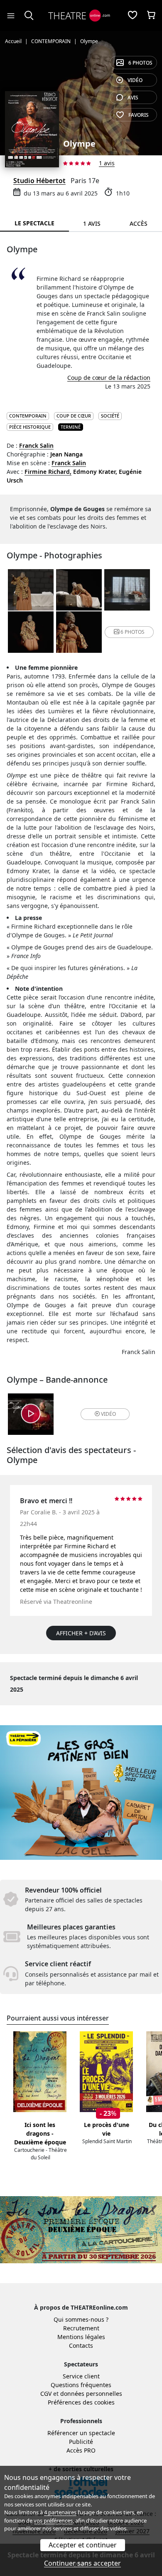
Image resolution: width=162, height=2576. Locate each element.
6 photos (140, 63)
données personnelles (91, 2394)
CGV (46, 2394)
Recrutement (81, 2328)
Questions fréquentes (81, 2385)
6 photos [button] (133, 632)
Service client (81, 2376)
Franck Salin (36, 445)
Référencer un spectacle (81, 2433)
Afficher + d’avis (81, 1633)
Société (110, 416)
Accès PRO (81, 2450)
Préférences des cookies (81, 2402)
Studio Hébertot (39, 181)
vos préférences (53, 2520)
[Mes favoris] (133, 16)
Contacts (81, 2345)
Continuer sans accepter (82, 2563)
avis (133, 98)
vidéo (135, 80)
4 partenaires (60, 2512)
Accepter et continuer (83, 2545)
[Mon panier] (151, 16)
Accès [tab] (139, 223)
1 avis (107, 163)
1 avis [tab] (92, 223)
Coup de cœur (74, 416)
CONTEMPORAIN (28, 416)
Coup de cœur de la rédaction (109, 378)
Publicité (81, 2442)
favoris (139, 115)
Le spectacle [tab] (34, 223)
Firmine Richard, (48, 472)
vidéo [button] (108, 1414)
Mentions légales (81, 2337)
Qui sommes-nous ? (81, 2319)
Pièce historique (30, 427)
